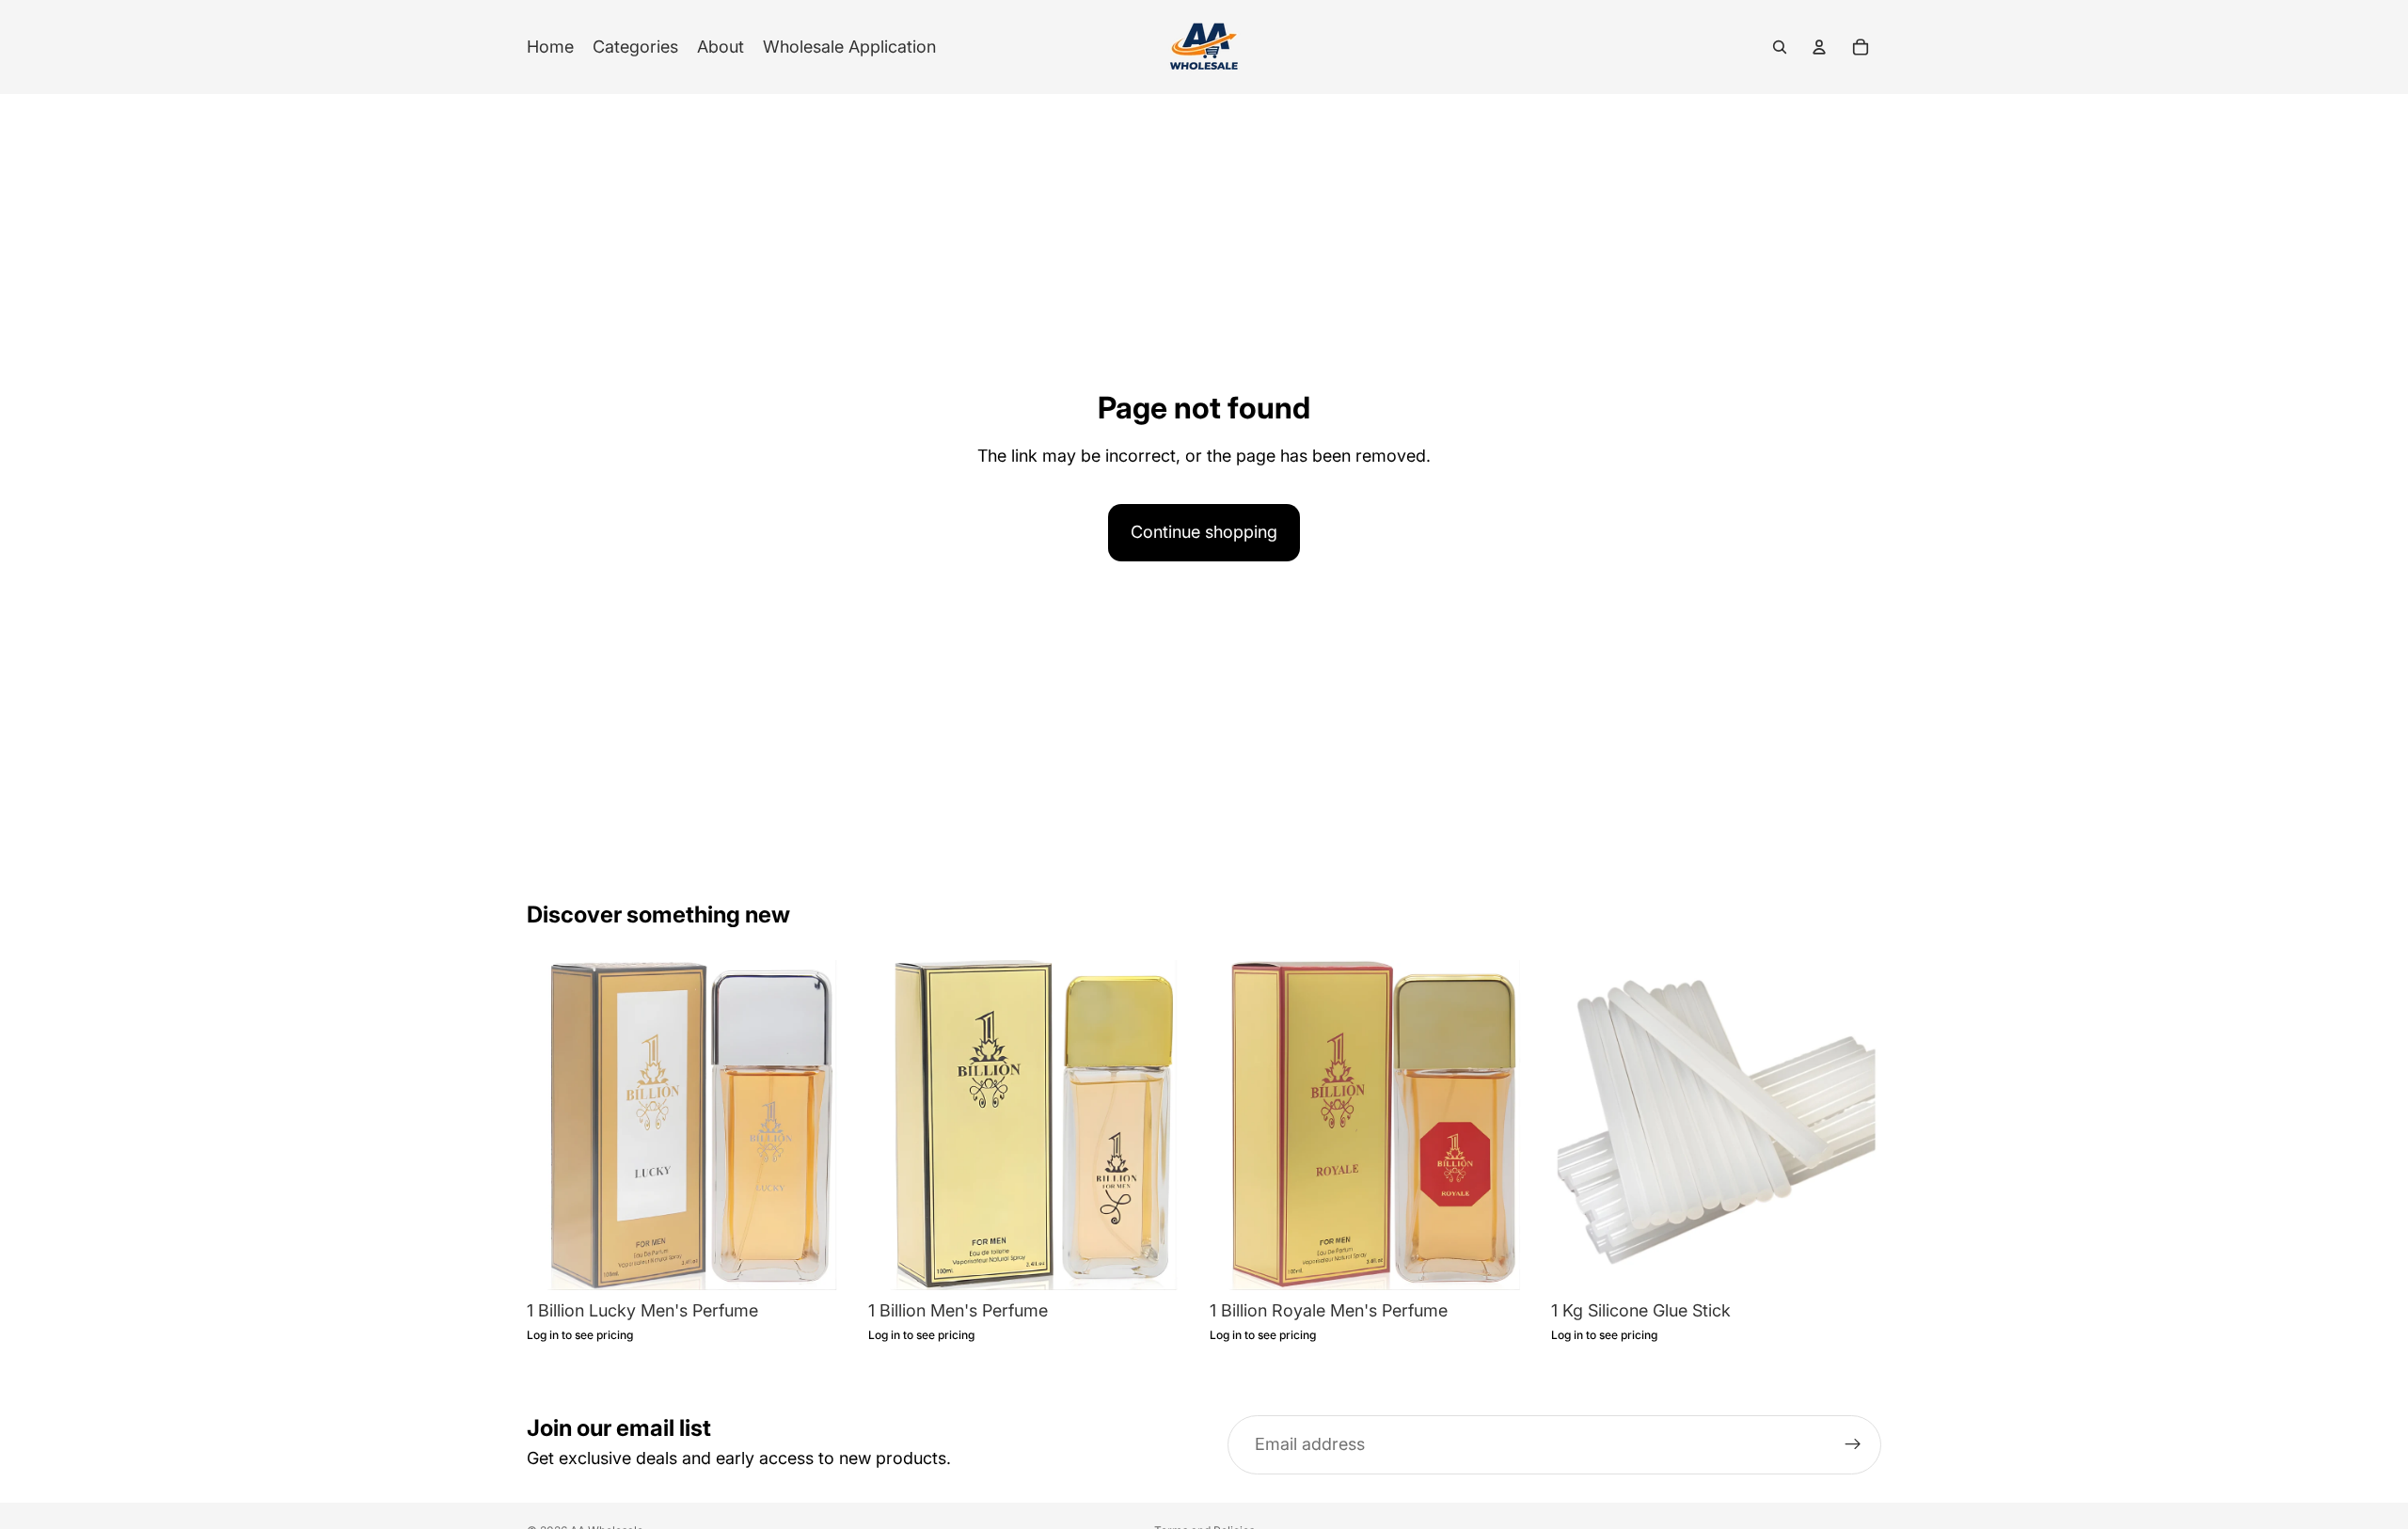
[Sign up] (1853, 1445)
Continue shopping (1204, 532)
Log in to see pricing (580, 1335)
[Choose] (1852, 1261)
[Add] (828, 1261)
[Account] (1819, 47)
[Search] (1780, 47)
